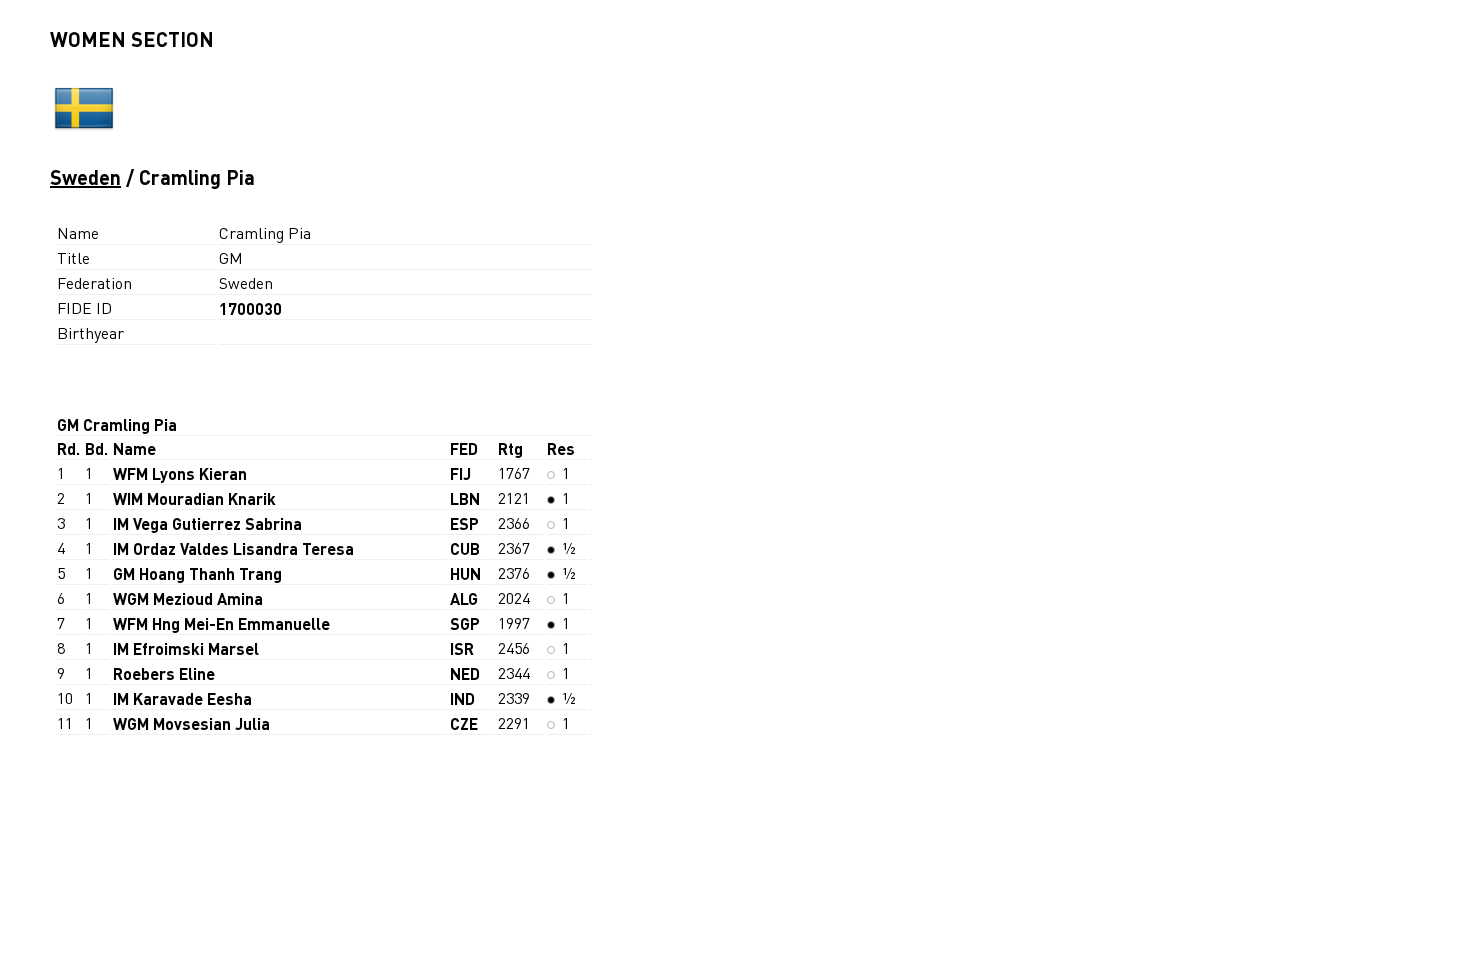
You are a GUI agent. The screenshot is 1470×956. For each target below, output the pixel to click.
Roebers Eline (164, 673)
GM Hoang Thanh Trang (197, 573)
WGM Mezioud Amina (188, 598)
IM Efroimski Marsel (186, 648)
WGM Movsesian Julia (191, 723)
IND (462, 698)
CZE (464, 723)
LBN (465, 498)
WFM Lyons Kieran (180, 473)
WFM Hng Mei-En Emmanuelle (221, 623)
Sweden (85, 177)
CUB (465, 548)
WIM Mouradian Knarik (194, 498)
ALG (464, 598)
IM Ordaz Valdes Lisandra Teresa (233, 548)
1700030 (250, 308)
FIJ (460, 473)
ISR (462, 648)
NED (465, 673)
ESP (464, 523)
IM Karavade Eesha (182, 698)
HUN (465, 573)
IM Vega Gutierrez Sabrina (207, 523)
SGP (465, 623)
